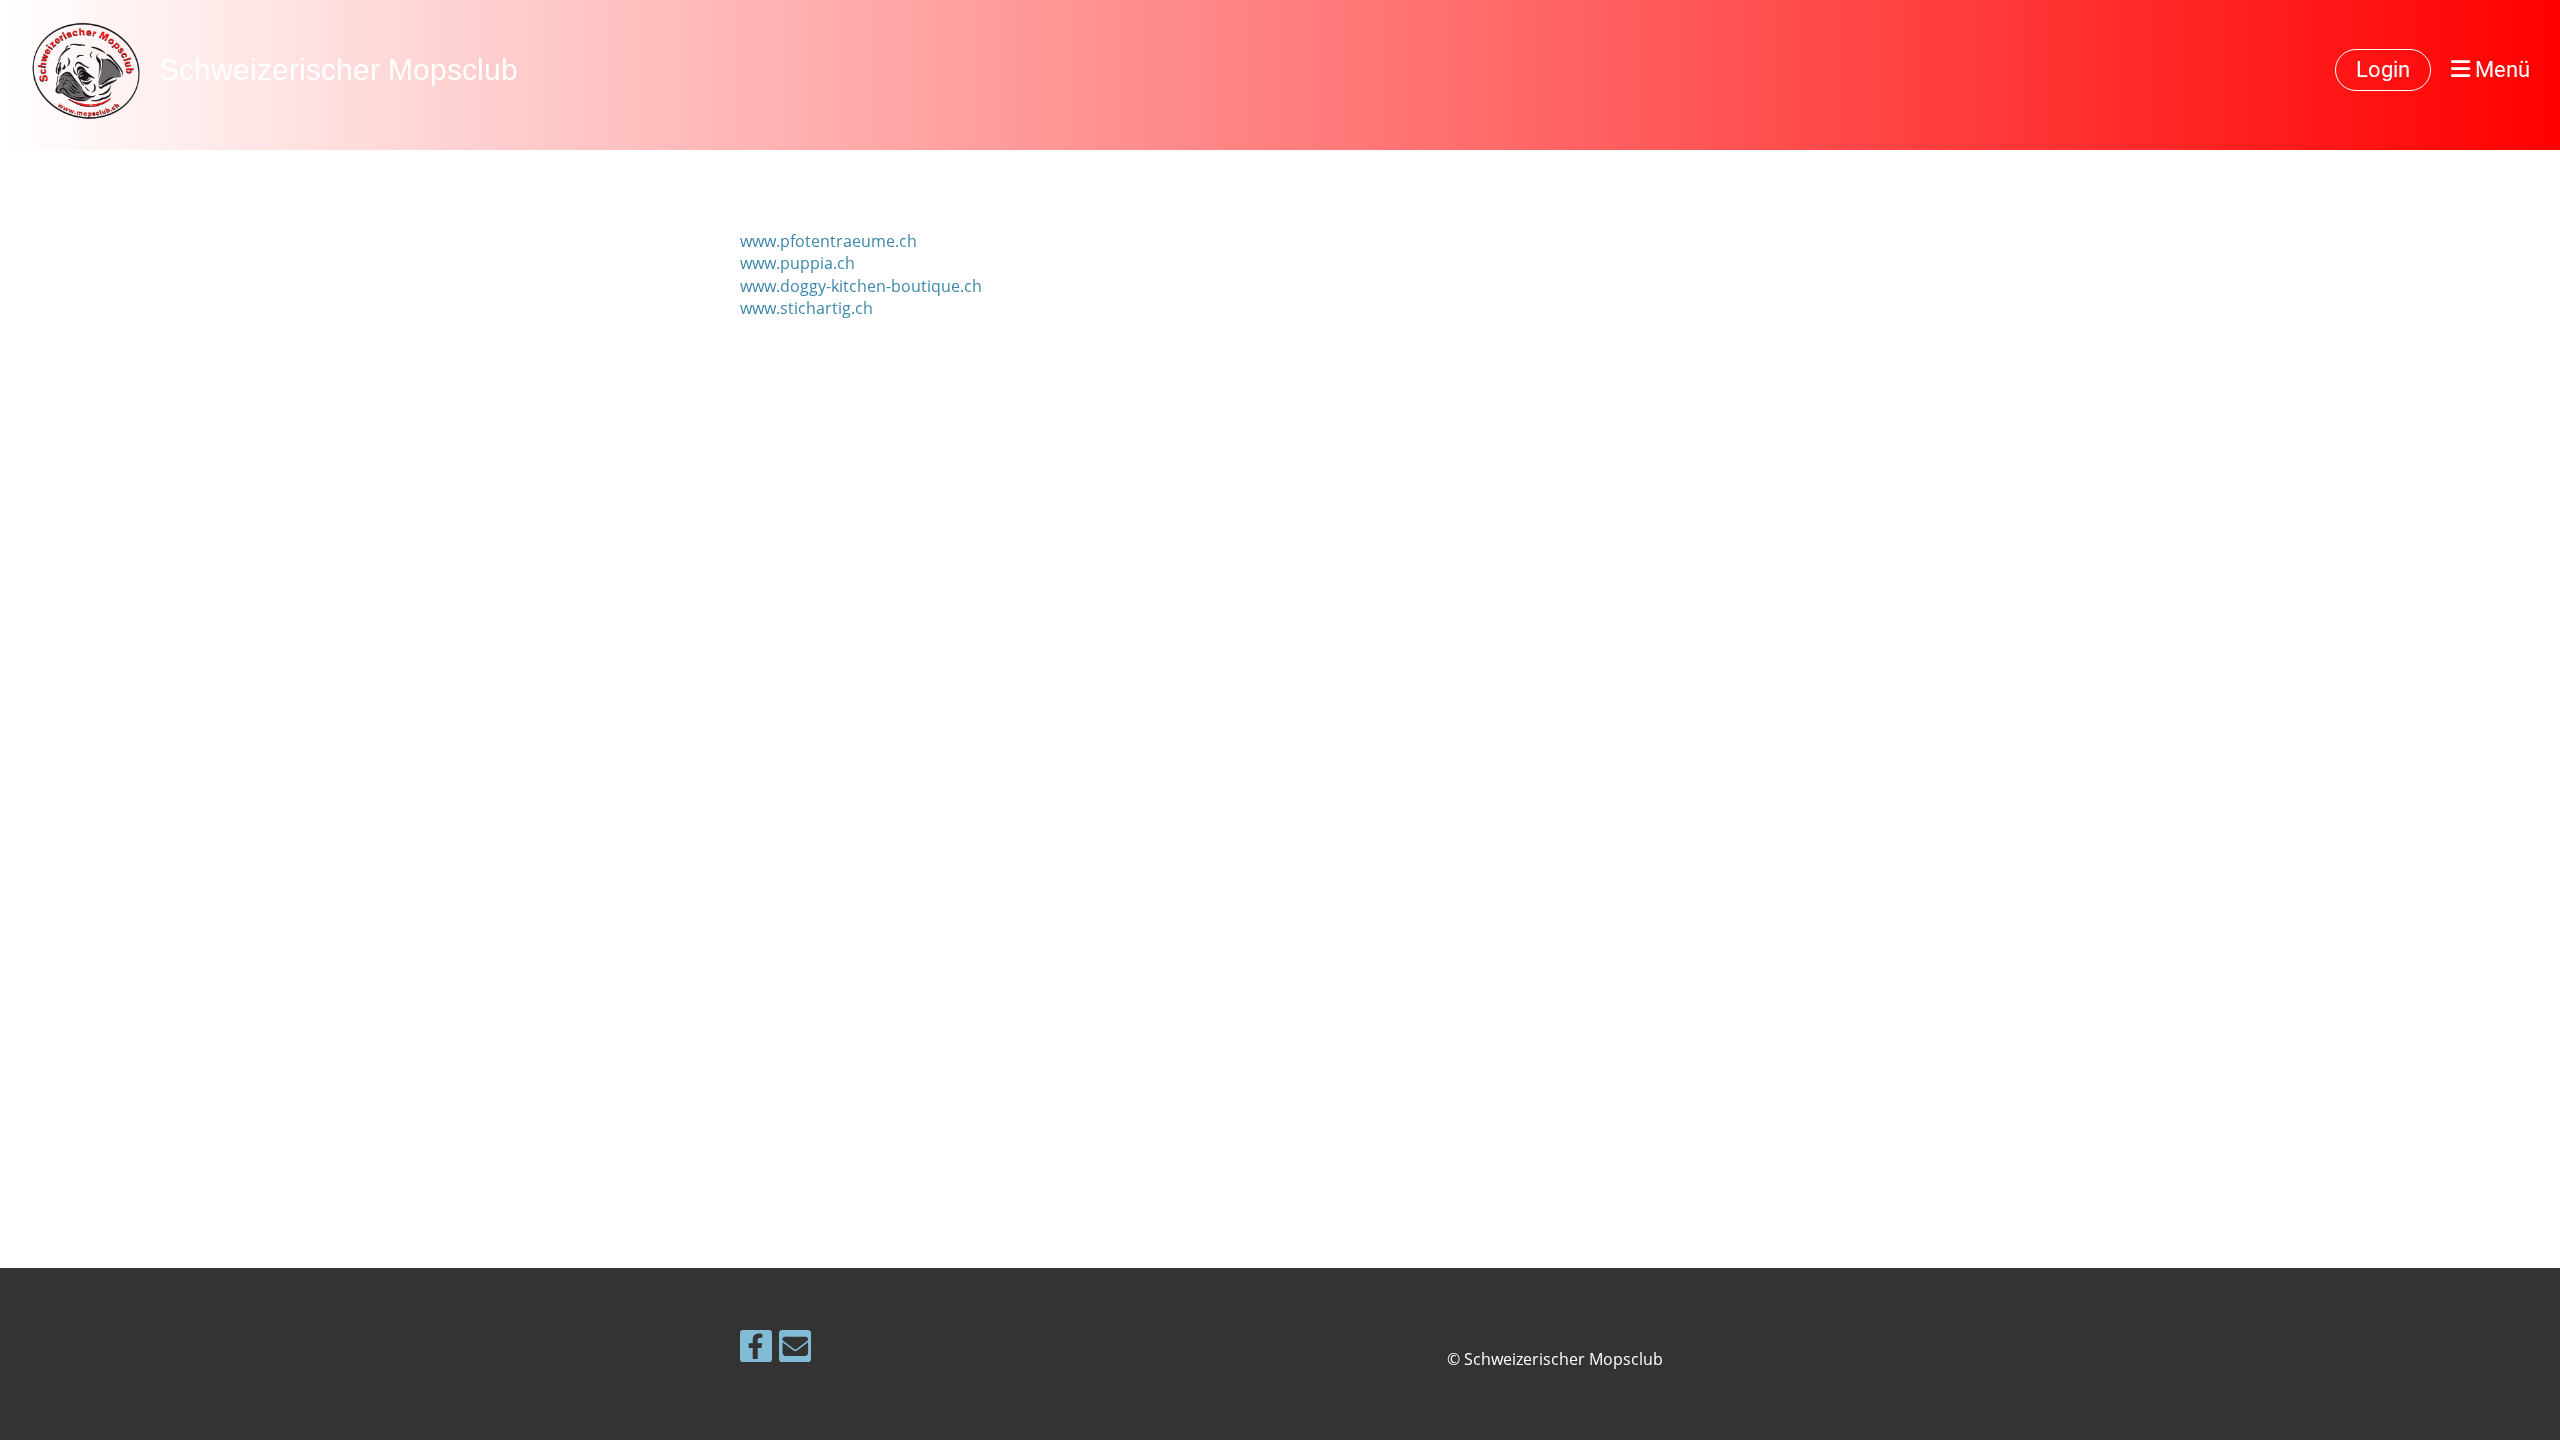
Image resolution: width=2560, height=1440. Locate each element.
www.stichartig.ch (806, 308)
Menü (2500, 69)
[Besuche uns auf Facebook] (756, 1349)
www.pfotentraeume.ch (828, 241)
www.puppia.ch (797, 263)
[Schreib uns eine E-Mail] (795, 1349)
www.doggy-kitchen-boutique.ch (861, 286)
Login (2383, 69)
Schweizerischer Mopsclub (338, 69)
